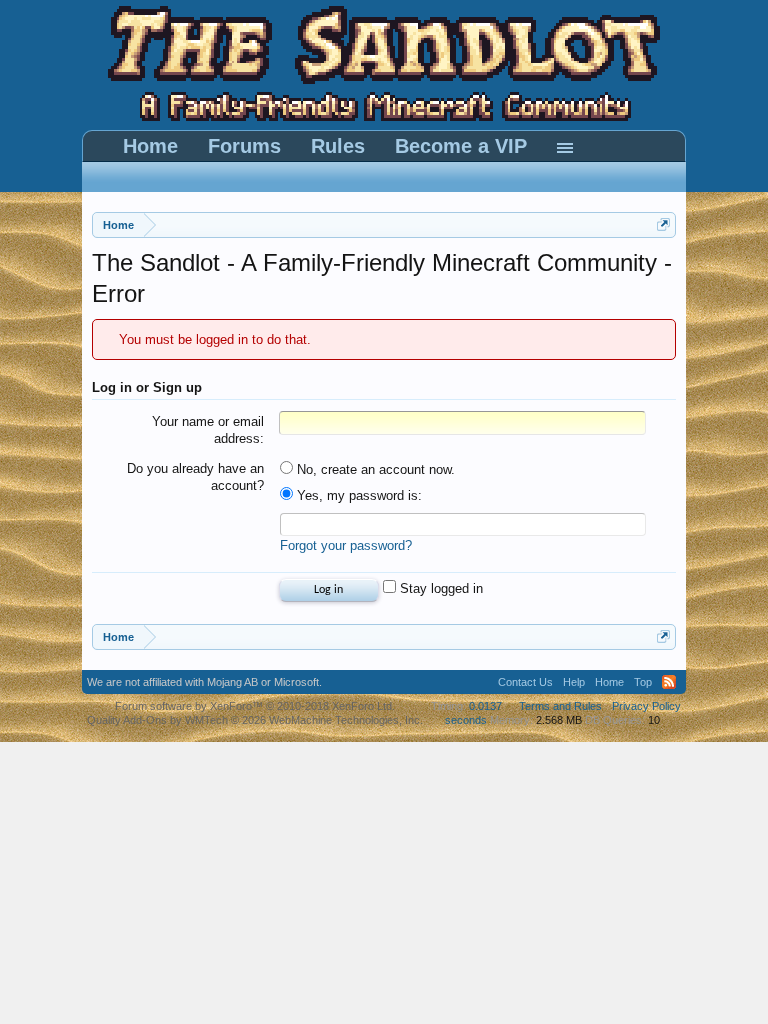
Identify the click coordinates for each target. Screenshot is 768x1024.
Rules (338, 146)
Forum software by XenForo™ (255, 706)
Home (150, 146)
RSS (669, 682)
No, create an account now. (374, 469)
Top (643, 682)
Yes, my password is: (357, 495)
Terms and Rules (560, 706)
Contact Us (525, 682)
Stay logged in (439, 588)
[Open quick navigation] (663, 224)
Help (574, 682)
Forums (244, 146)
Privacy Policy (646, 706)
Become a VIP (461, 146)
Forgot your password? (346, 545)
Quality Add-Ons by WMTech (255, 720)
